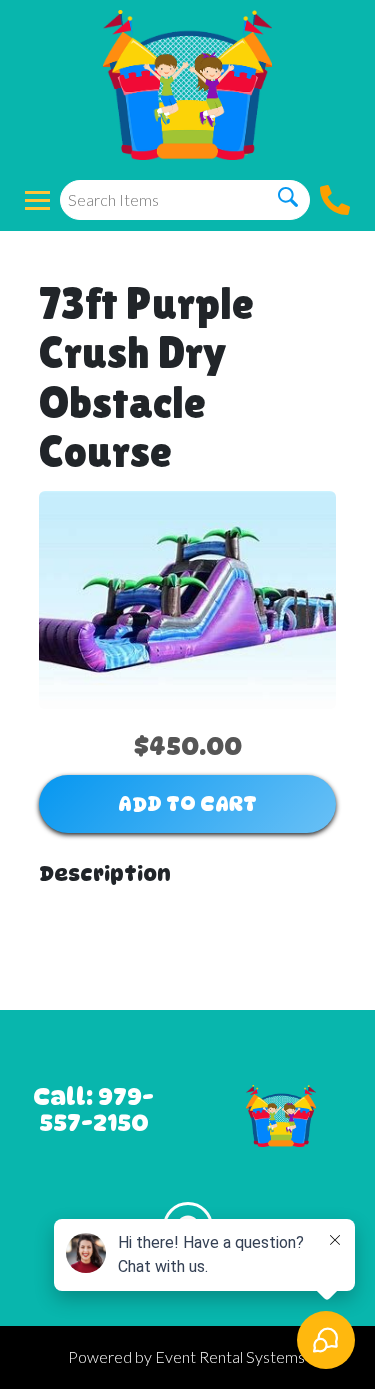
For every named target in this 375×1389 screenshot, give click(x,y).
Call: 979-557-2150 (93, 1109)
